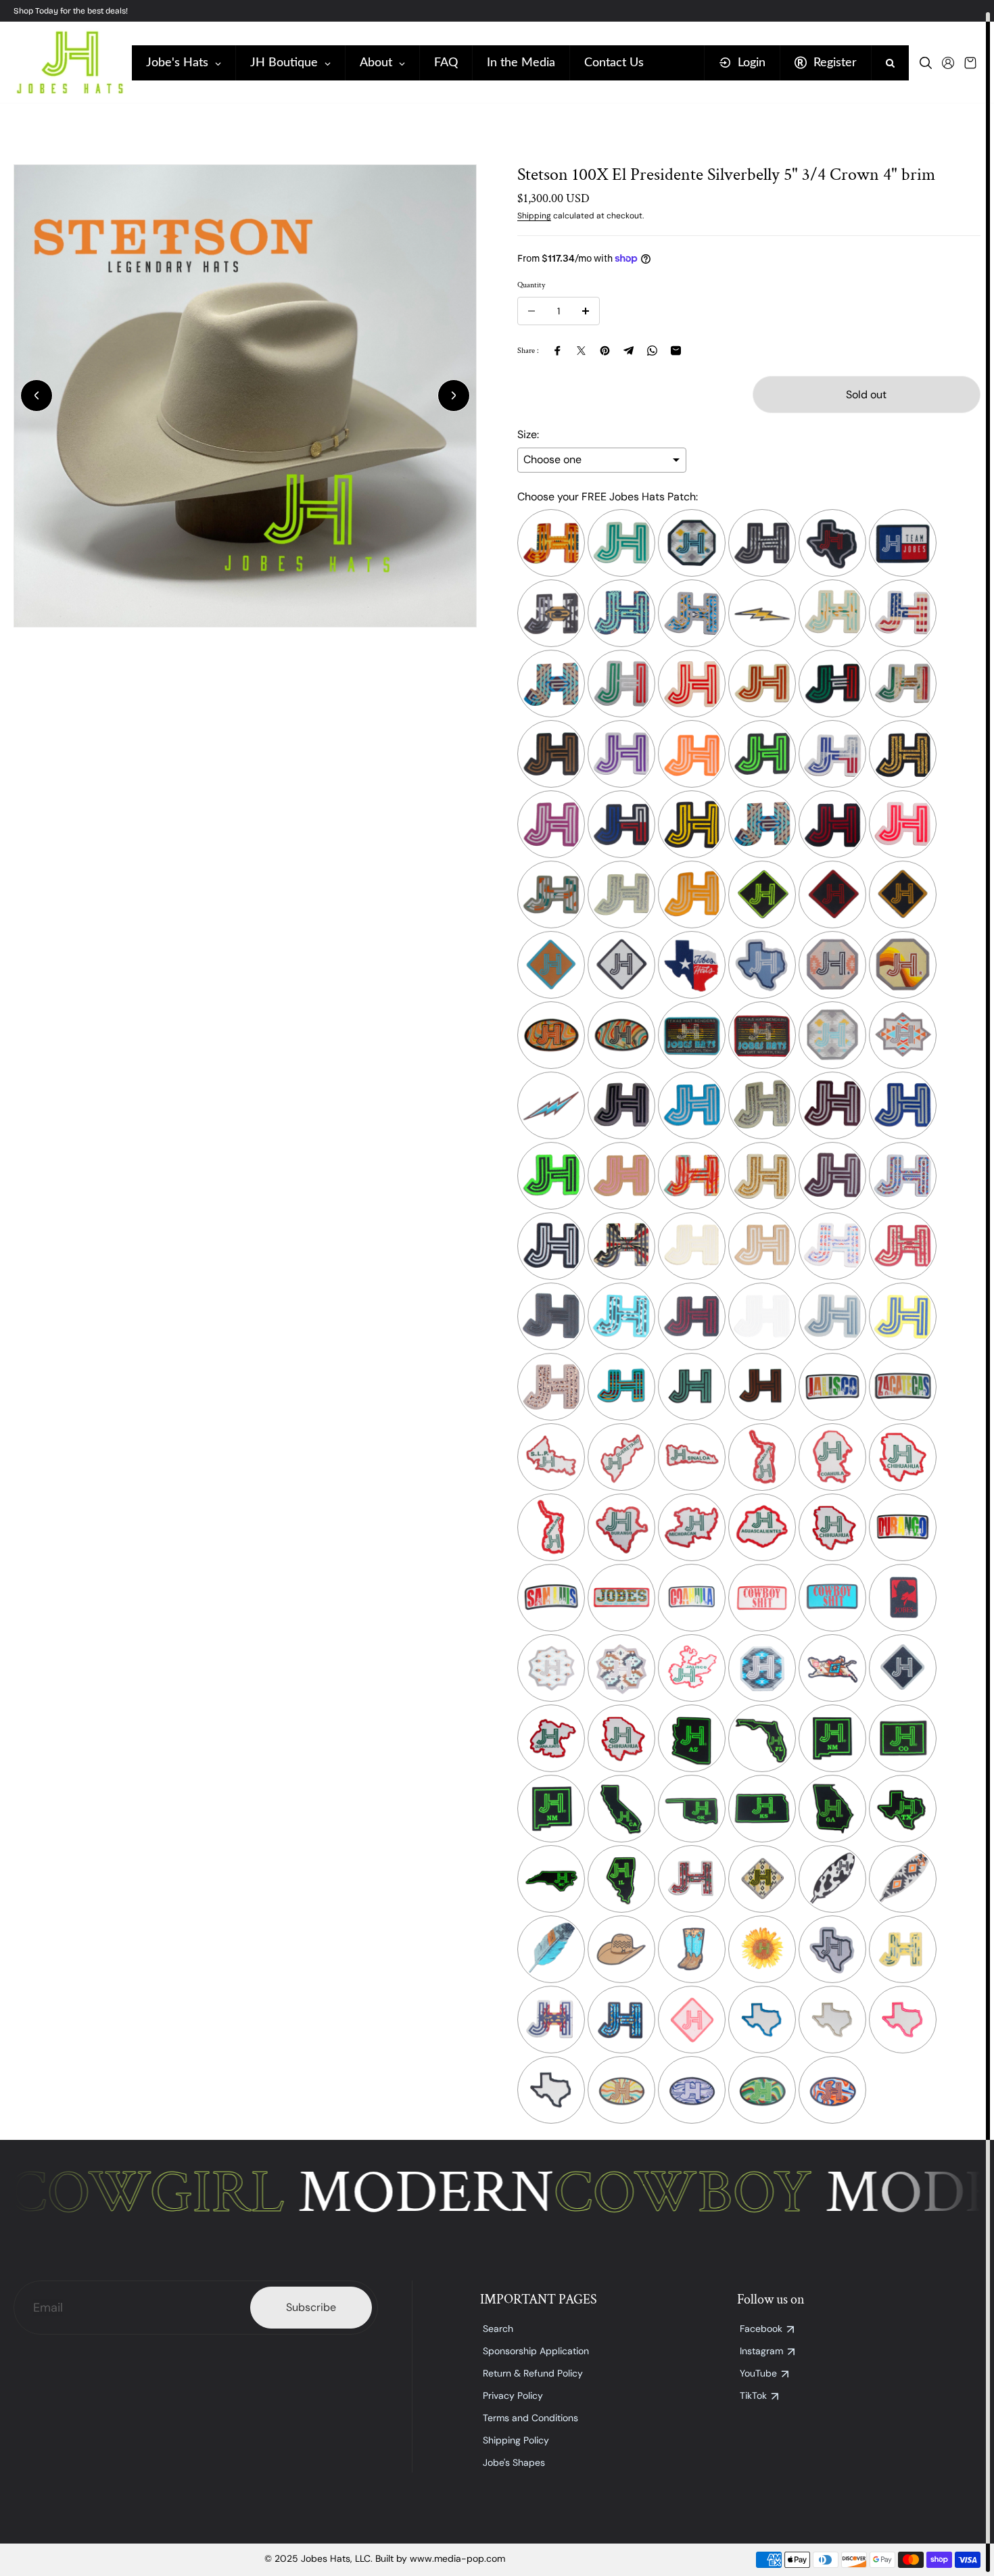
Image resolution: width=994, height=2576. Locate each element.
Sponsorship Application (536, 2351)
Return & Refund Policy (533, 2373)
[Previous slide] (37, 396)
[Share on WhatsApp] (652, 351)
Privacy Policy (513, 2395)
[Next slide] (454, 396)
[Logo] (69, 63)
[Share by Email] (676, 351)
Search (498, 2329)
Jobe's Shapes (514, 2462)
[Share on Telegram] (629, 351)
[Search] (926, 63)
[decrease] (531, 311)
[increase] (586, 311)
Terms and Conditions (530, 2418)
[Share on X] (581, 351)
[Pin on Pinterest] (605, 351)
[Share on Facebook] (558, 351)
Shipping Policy (516, 2440)
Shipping (534, 216)
